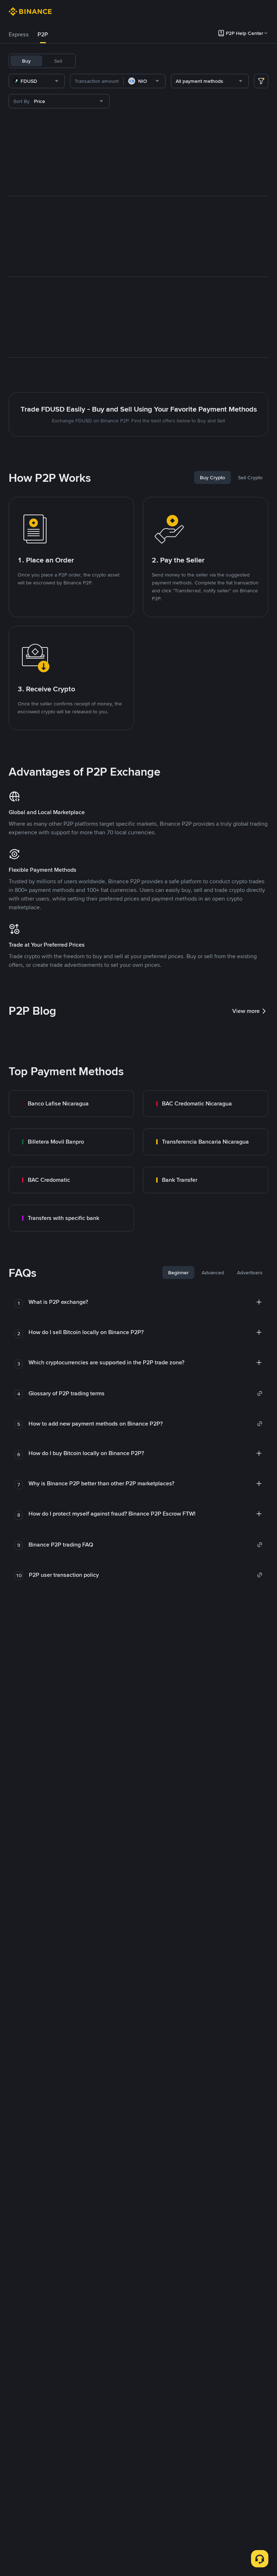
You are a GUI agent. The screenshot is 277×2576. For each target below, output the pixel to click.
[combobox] (37, 81)
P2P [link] (43, 34)
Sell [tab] (58, 61)
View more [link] (246, 1011)
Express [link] (19, 34)
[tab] (19, 35)
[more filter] (261, 81)
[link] (71, 1104)
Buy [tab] (26, 61)
